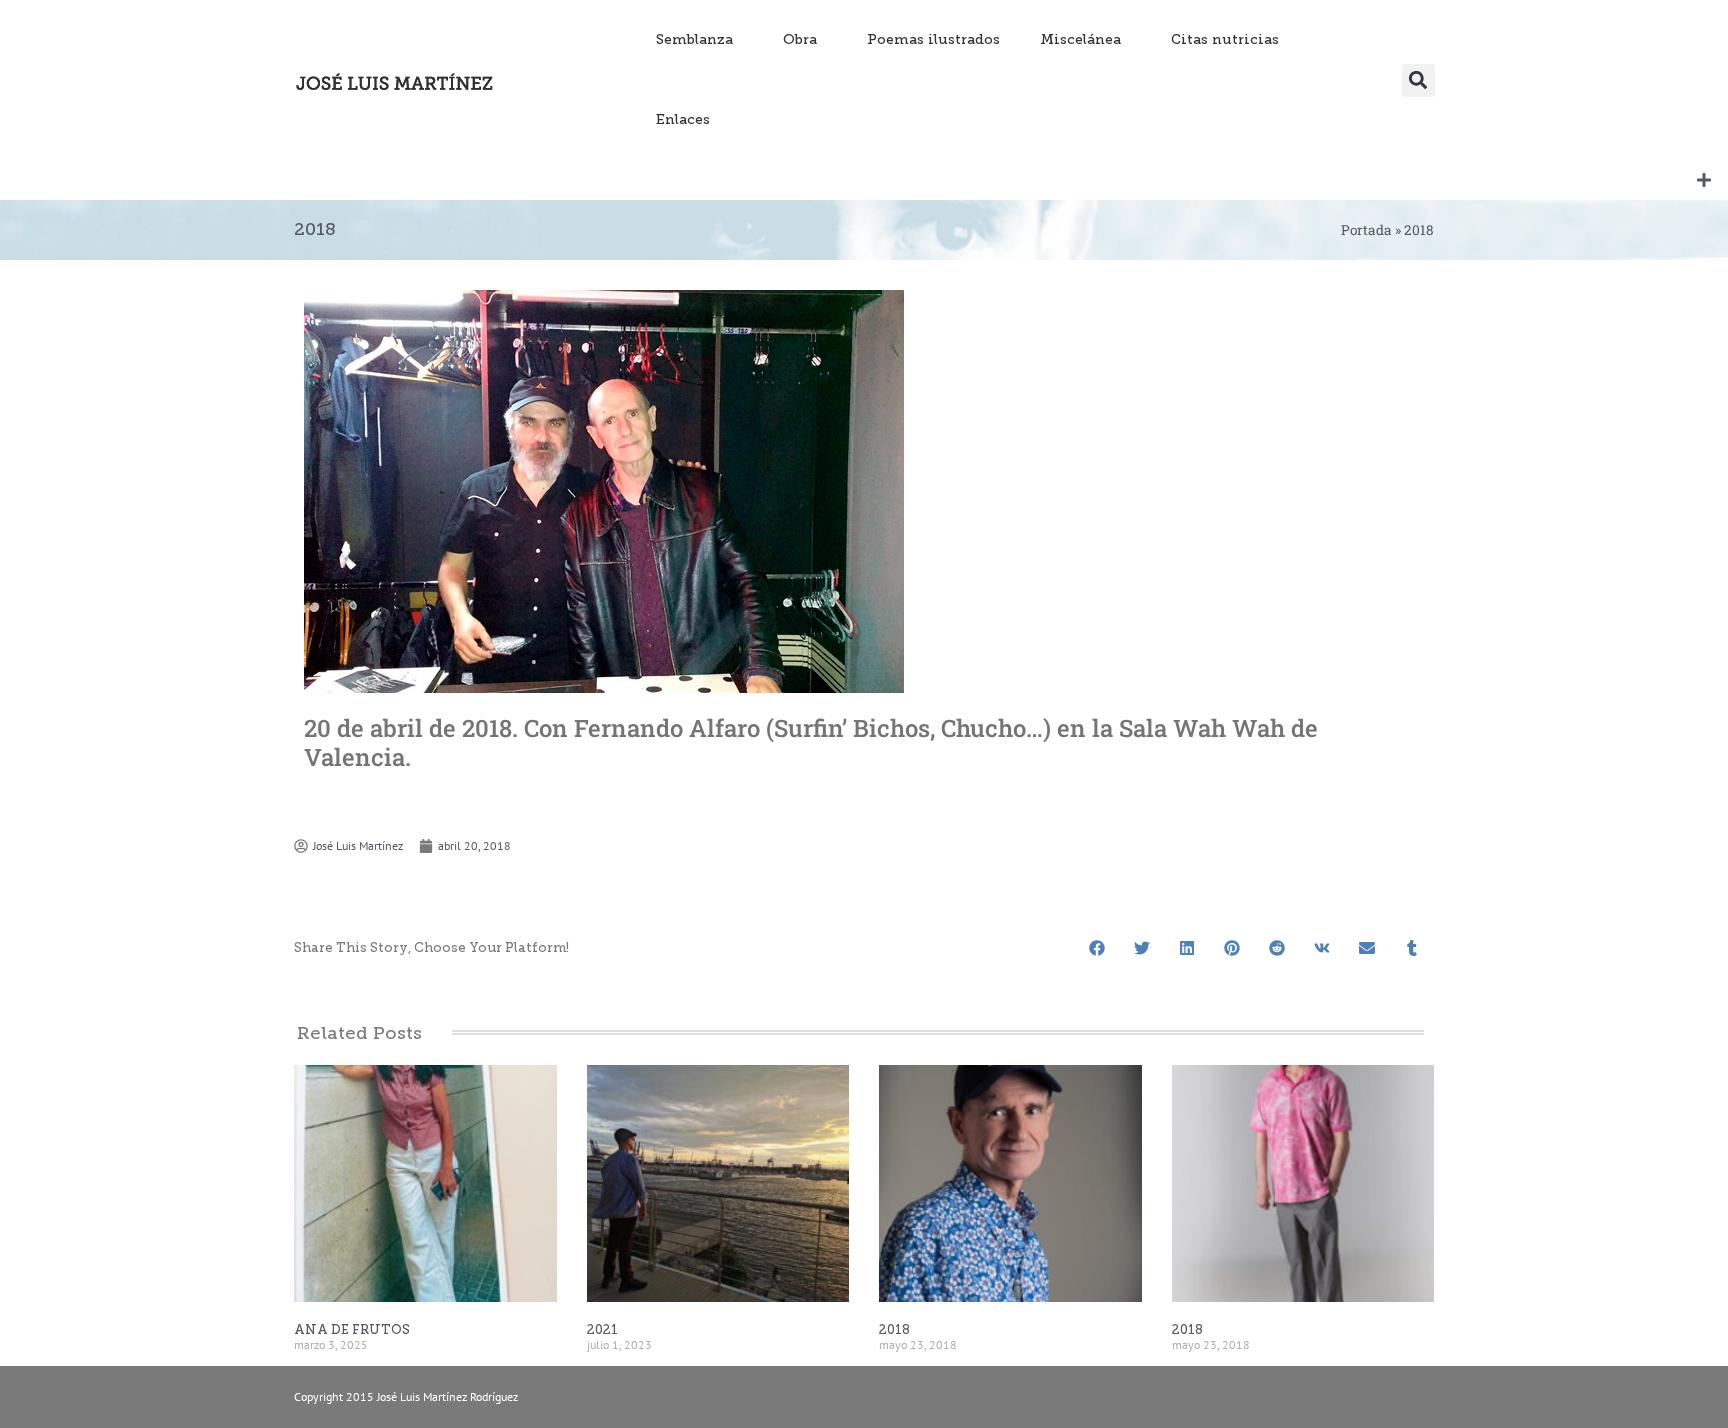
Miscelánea (1080, 39)
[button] (1418, 80)
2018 (894, 1329)
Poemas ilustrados (933, 39)
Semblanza (694, 39)
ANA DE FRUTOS (352, 1329)
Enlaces (683, 119)
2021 (602, 1329)
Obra (800, 39)
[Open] (1704, 180)
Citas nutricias (1225, 39)
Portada (1366, 230)
